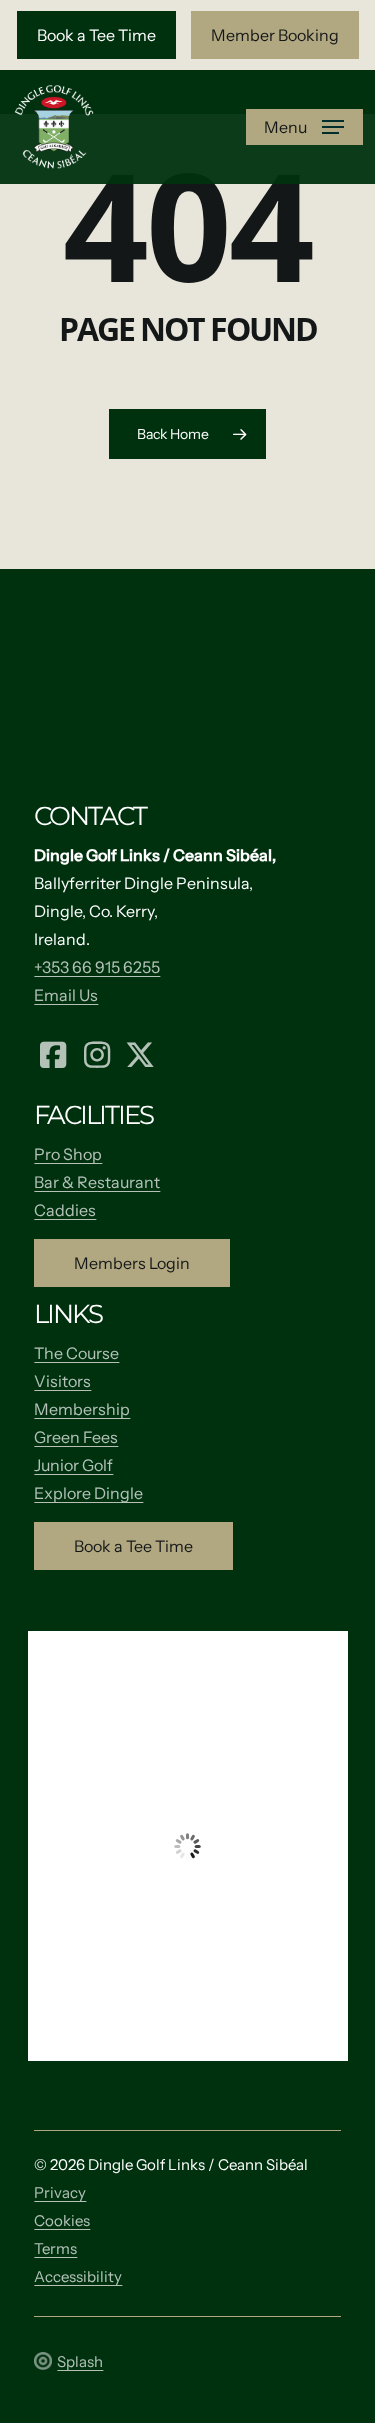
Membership (82, 1409)
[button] (96, 35)
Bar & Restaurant (97, 1182)
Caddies (65, 1210)
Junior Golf (73, 1465)
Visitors (62, 1381)
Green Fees (76, 1437)
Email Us (66, 995)
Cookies (62, 2220)
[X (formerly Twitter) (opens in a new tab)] (140, 1053)
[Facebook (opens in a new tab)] (53, 1053)
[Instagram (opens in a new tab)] (97, 1053)
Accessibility (78, 2276)
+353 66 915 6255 (97, 967)
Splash (80, 2361)
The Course (76, 1353)
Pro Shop (68, 1154)
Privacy (60, 2192)
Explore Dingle (88, 1493)
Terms (55, 2248)
